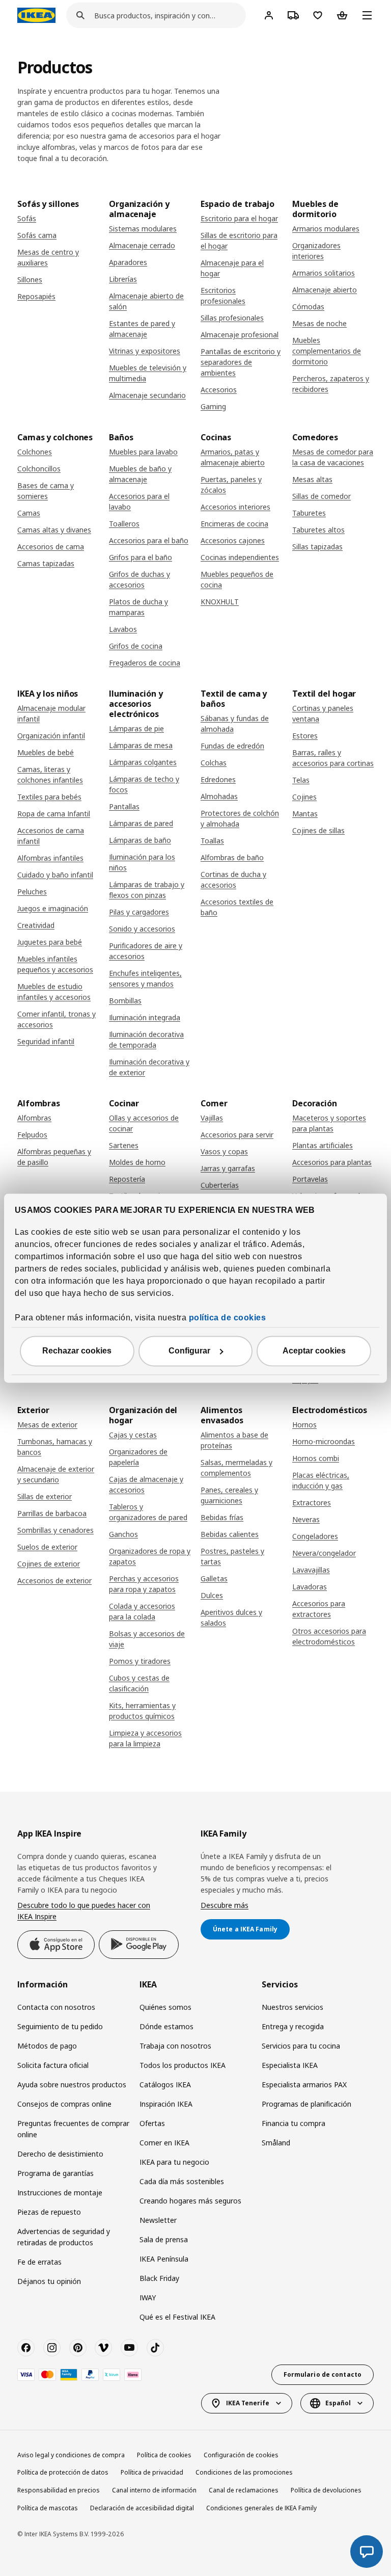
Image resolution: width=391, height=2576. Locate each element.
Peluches (32, 892)
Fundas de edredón (232, 746)
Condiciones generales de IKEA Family (261, 2508)
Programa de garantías (55, 2173)
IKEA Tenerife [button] (248, 2403)
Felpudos (32, 1135)
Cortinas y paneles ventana (323, 713)
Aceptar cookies (314, 1351)
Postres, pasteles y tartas (232, 1556)
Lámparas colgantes (143, 762)
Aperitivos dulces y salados (231, 1617)
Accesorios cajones (233, 540)
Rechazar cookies (77, 1351)
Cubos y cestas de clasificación (139, 1683)
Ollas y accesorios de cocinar (144, 1123)
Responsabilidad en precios (59, 2490)
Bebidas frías (222, 1517)
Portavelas (310, 1179)
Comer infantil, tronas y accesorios (57, 1019)
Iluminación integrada (145, 1017)
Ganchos (123, 1534)
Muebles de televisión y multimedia (148, 373)
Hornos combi (316, 1458)
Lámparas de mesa (141, 745)
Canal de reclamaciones (244, 2490)
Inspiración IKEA (166, 2104)
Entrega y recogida (293, 2026)
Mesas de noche (319, 323)
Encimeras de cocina (234, 524)
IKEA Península (164, 2259)
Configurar (189, 1351)
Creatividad (36, 925)
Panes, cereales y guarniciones (229, 1495)
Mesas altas (312, 479)
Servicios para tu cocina (301, 2046)
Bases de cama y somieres (46, 491)
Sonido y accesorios (142, 929)
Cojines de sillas (318, 830)
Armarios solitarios (324, 273)
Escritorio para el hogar (239, 218)
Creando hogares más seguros (190, 2201)
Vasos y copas (224, 1151)
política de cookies (228, 1318)
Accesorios (219, 390)
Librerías (123, 279)
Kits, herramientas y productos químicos (142, 1711)
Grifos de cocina (136, 646)
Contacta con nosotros (56, 2007)
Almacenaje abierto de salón (146, 301)
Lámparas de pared (141, 823)
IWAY (148, 2298)
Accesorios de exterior (54, 1581)
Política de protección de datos (63, 2472)
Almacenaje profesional (240, 335)
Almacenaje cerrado (142, 245)
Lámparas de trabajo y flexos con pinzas (147, 890)
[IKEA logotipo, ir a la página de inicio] (36, 15)
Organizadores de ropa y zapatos (150, 1556)
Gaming (213, 406)
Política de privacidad (152, 2472)
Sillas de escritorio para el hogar (239, 241)
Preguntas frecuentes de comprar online (73, 2129)
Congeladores (315, 1536)
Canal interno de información (154, 2490)
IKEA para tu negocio (174, 2162)
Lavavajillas (311, 1570)
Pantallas (124, 806)
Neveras (306, 1519)
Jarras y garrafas (228, 1168)
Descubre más (225, 1905)
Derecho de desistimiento (60, 2154)
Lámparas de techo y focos (144, 784)
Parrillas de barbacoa (52, 1513)
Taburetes (309, 513)
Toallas (212, 841)
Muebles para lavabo (143, 452)
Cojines (304, 797)
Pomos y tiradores (140, 1661)
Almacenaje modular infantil (51, 713)
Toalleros (124, 524)
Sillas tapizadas (317, 547)
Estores (305, 736)
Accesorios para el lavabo (139, 501)
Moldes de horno (137, 1162)
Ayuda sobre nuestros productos (72, 2084)
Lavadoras (310, 1587)
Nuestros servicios (292, 2007)
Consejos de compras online (64, 2104)
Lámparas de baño (140, 840)
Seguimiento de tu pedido (60, 2026)
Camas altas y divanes (54, 530)
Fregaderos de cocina (145, 663)
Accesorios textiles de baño (237, 907)
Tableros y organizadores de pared (148, 1512)
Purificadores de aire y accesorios (146, 951)
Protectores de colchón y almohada (240, 818)
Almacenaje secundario (147, 395)
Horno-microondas (324, 1441)
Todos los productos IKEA (183, 2065)
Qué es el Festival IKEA (177, 2317)
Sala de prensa (164, 2239)
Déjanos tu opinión (49, 2281)
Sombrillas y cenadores (55, 1530)
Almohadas (219, 796)
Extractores (312, 1503)
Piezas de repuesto (49, 2212)
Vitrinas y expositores (145, 351)
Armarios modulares (326, 229)
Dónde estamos (166, 2026)
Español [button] (338, 2403)
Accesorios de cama (51, 547)
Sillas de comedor (322, 496)
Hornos (304, 1425)
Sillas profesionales (232, 318)
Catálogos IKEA (165, 2084)
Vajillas (212, 1118)
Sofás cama (37, 235)
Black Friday (159, 2278)
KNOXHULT (220, 602)
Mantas (305, 814)
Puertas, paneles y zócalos (231, 485)
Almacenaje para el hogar (232, 268)
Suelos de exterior (47, 1547)
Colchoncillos (39, 469)
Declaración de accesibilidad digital (142, 2508)
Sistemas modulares (143, 229)
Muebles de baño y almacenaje (140, 474)
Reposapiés (36, 296)
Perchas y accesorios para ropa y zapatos (144, 1584)
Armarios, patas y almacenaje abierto (233, 457)
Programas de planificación (306, 2104)
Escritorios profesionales (223, 296)
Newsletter (158, 2220)
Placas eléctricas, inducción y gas (321, 1480)
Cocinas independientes (240, 557)
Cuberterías (220, 1185)
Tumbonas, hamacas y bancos (55, 1447)
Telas (301, 780)
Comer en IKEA (164, 2143)
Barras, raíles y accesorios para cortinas (333, 758)
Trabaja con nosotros (175, 2046)
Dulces (212, 1595)
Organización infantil (51, 736)
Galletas (214, 1578)
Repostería (127, 1179)
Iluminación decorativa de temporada (146, 1040)
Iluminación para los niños (142, 862)
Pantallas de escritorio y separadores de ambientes (241, 362)
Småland (276, 2143)
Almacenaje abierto (325, 290)
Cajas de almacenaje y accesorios (146, 1484)
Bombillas (125, 1001)
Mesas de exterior (47, 1425)
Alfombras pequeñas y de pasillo (54, 1157)
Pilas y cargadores (139, 912)
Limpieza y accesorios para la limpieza (145, 1738)
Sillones (30, 280)
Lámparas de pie (136, 728)
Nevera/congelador (324, 1553)
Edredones (218, 779)
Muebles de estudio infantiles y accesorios (54, 992)
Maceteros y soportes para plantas (329, 1123)
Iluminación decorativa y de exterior (149, 1067)
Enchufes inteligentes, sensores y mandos (145, 978)
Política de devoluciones (326, 2490)
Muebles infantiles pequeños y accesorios (55, 964)
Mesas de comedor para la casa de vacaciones (333, 457)
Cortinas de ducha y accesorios (233, 880)
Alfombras (34, 1118)
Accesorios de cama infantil (51, 836)
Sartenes (124, 1145)
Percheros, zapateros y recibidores (331, 384)
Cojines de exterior (49, 1564)
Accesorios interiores (235, 507)
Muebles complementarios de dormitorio (327, 351)
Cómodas (308, 307)
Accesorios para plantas (332, 1162)
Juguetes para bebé (50, 942)
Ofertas (152, 2123)
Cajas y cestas (133, 1435)
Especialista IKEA (290, 2065)
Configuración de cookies (241, 2455)
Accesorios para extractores (319, 1609)
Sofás (27, 218)
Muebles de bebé (46, 752)
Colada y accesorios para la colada (142, 1611)
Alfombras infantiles (50, 858)
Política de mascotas (48, 2508)
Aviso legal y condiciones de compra (71, 2455)
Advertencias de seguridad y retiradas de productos (64, 2237)
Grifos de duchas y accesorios (139, 579)
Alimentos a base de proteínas (234, 1440)
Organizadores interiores (316, 251)
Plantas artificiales (323, 1145)
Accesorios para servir (237, 1135)
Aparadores (128, 262)
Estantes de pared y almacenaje (142, 329)
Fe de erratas (39, 2262)
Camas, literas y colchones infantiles (50, 775)
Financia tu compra (294, 2123)
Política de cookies (164, 2455)
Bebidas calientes (230, 1534)
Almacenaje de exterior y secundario (56, 1474)
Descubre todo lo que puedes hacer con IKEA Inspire (84, 1911)
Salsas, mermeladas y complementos (236, 1468)
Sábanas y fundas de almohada (235, 724)
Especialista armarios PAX (304, 2084)
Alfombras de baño (232, 857)
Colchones (35, 452)
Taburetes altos (318, 530)
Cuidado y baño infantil (55, 875)
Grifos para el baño (141, 557)
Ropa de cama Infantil (54, 814)
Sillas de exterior (45, 1496)
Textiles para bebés (49, 797)
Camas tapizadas (46, 563)
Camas (29, 513)
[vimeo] (103, 2348)
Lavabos (123, 629)
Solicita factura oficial (53, 2065)
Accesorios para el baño (149, 540)
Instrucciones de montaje (60, 2193)
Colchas (214, 763)
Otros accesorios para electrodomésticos (329, 1636)
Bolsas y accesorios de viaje (147, 1639)
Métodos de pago (47, 2046)
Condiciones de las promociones (244, 2472)
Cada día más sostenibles (182, 2181)
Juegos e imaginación (53, 908)
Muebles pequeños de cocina (237, 579)
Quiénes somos (165, 2007)
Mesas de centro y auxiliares (48, 257)
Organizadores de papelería (138, 1457)
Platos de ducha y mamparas (138, 607)
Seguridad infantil (46, 1041)
